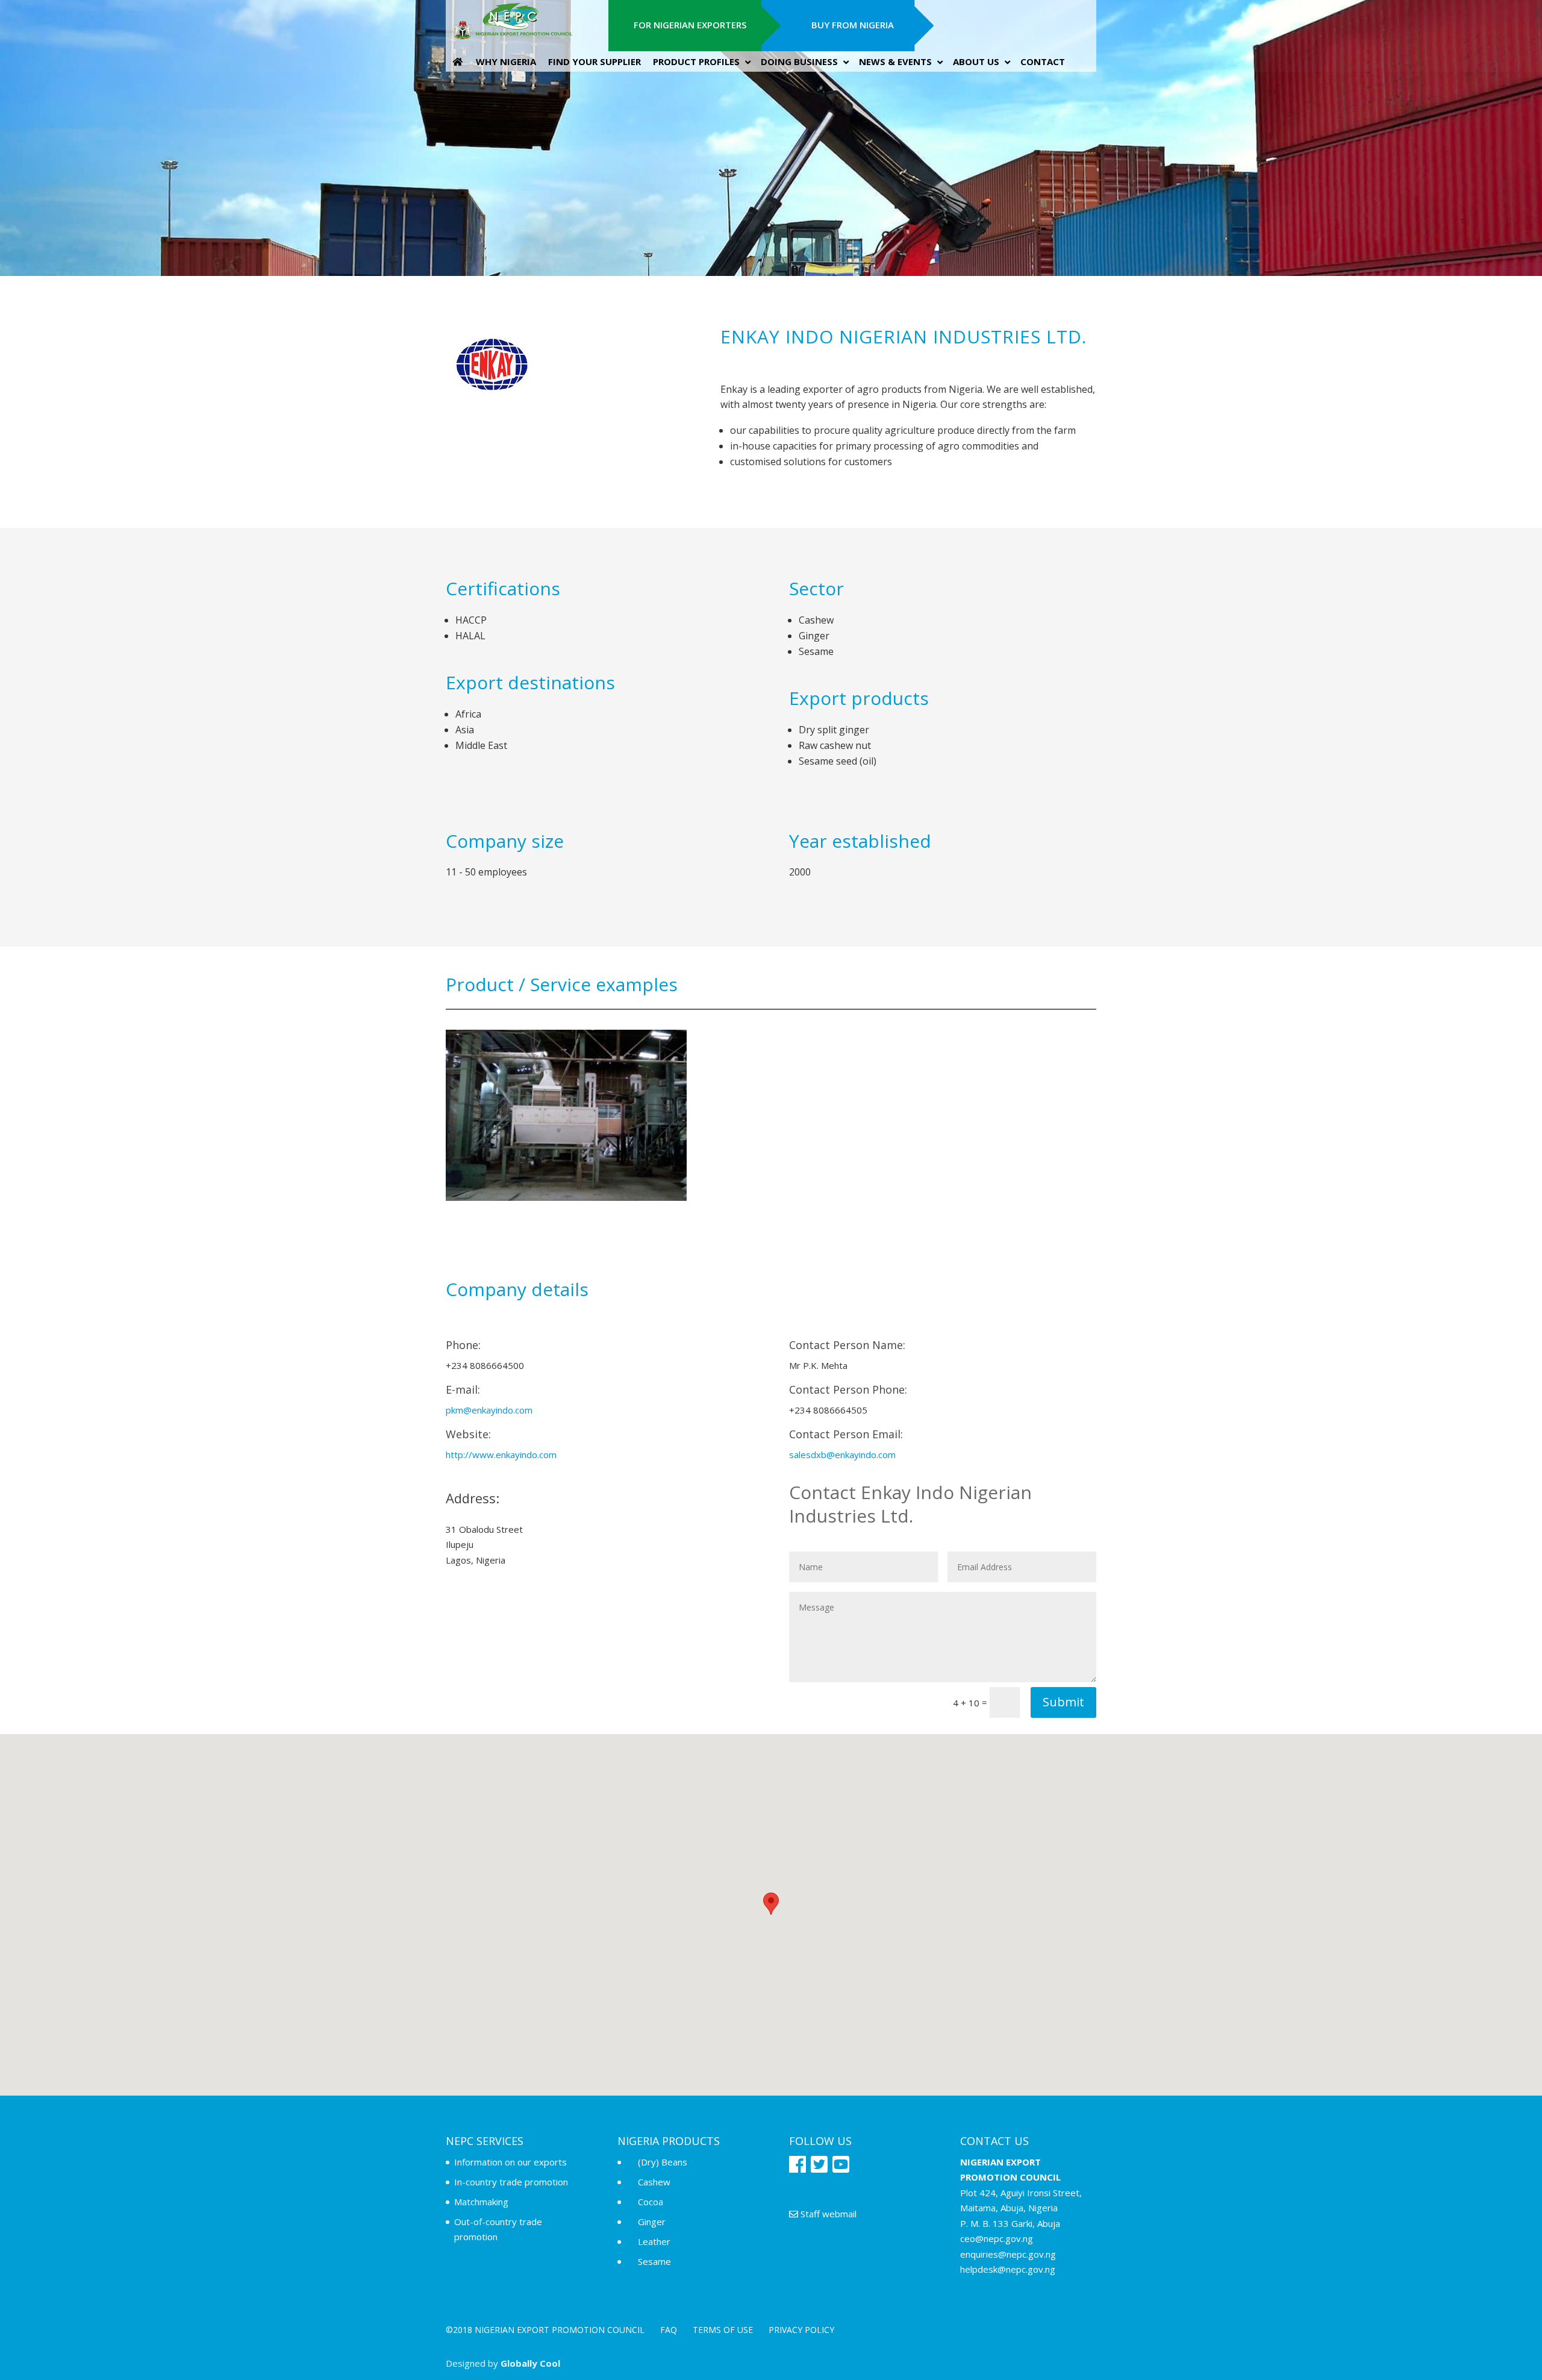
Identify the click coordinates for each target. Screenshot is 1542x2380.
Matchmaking (481, 2202)
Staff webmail (827, 2214)
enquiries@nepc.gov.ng (1008, 2254)
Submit (1063, 1702)
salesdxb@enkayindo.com (842, 1455)
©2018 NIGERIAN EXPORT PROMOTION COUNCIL (545, 2330)
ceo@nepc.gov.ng (997, 2238)
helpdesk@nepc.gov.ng (1008, 2269)
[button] (771, 1904)
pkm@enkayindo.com (489, 1410)
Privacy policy (801, 2330)
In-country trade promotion (511, 2182)
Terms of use (723, 2330)
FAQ (669, 2330)
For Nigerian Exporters (690, 25)
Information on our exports (510, 2162)
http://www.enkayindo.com (501, 1455)
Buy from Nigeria (853, 25)
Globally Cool (530, 2363)
